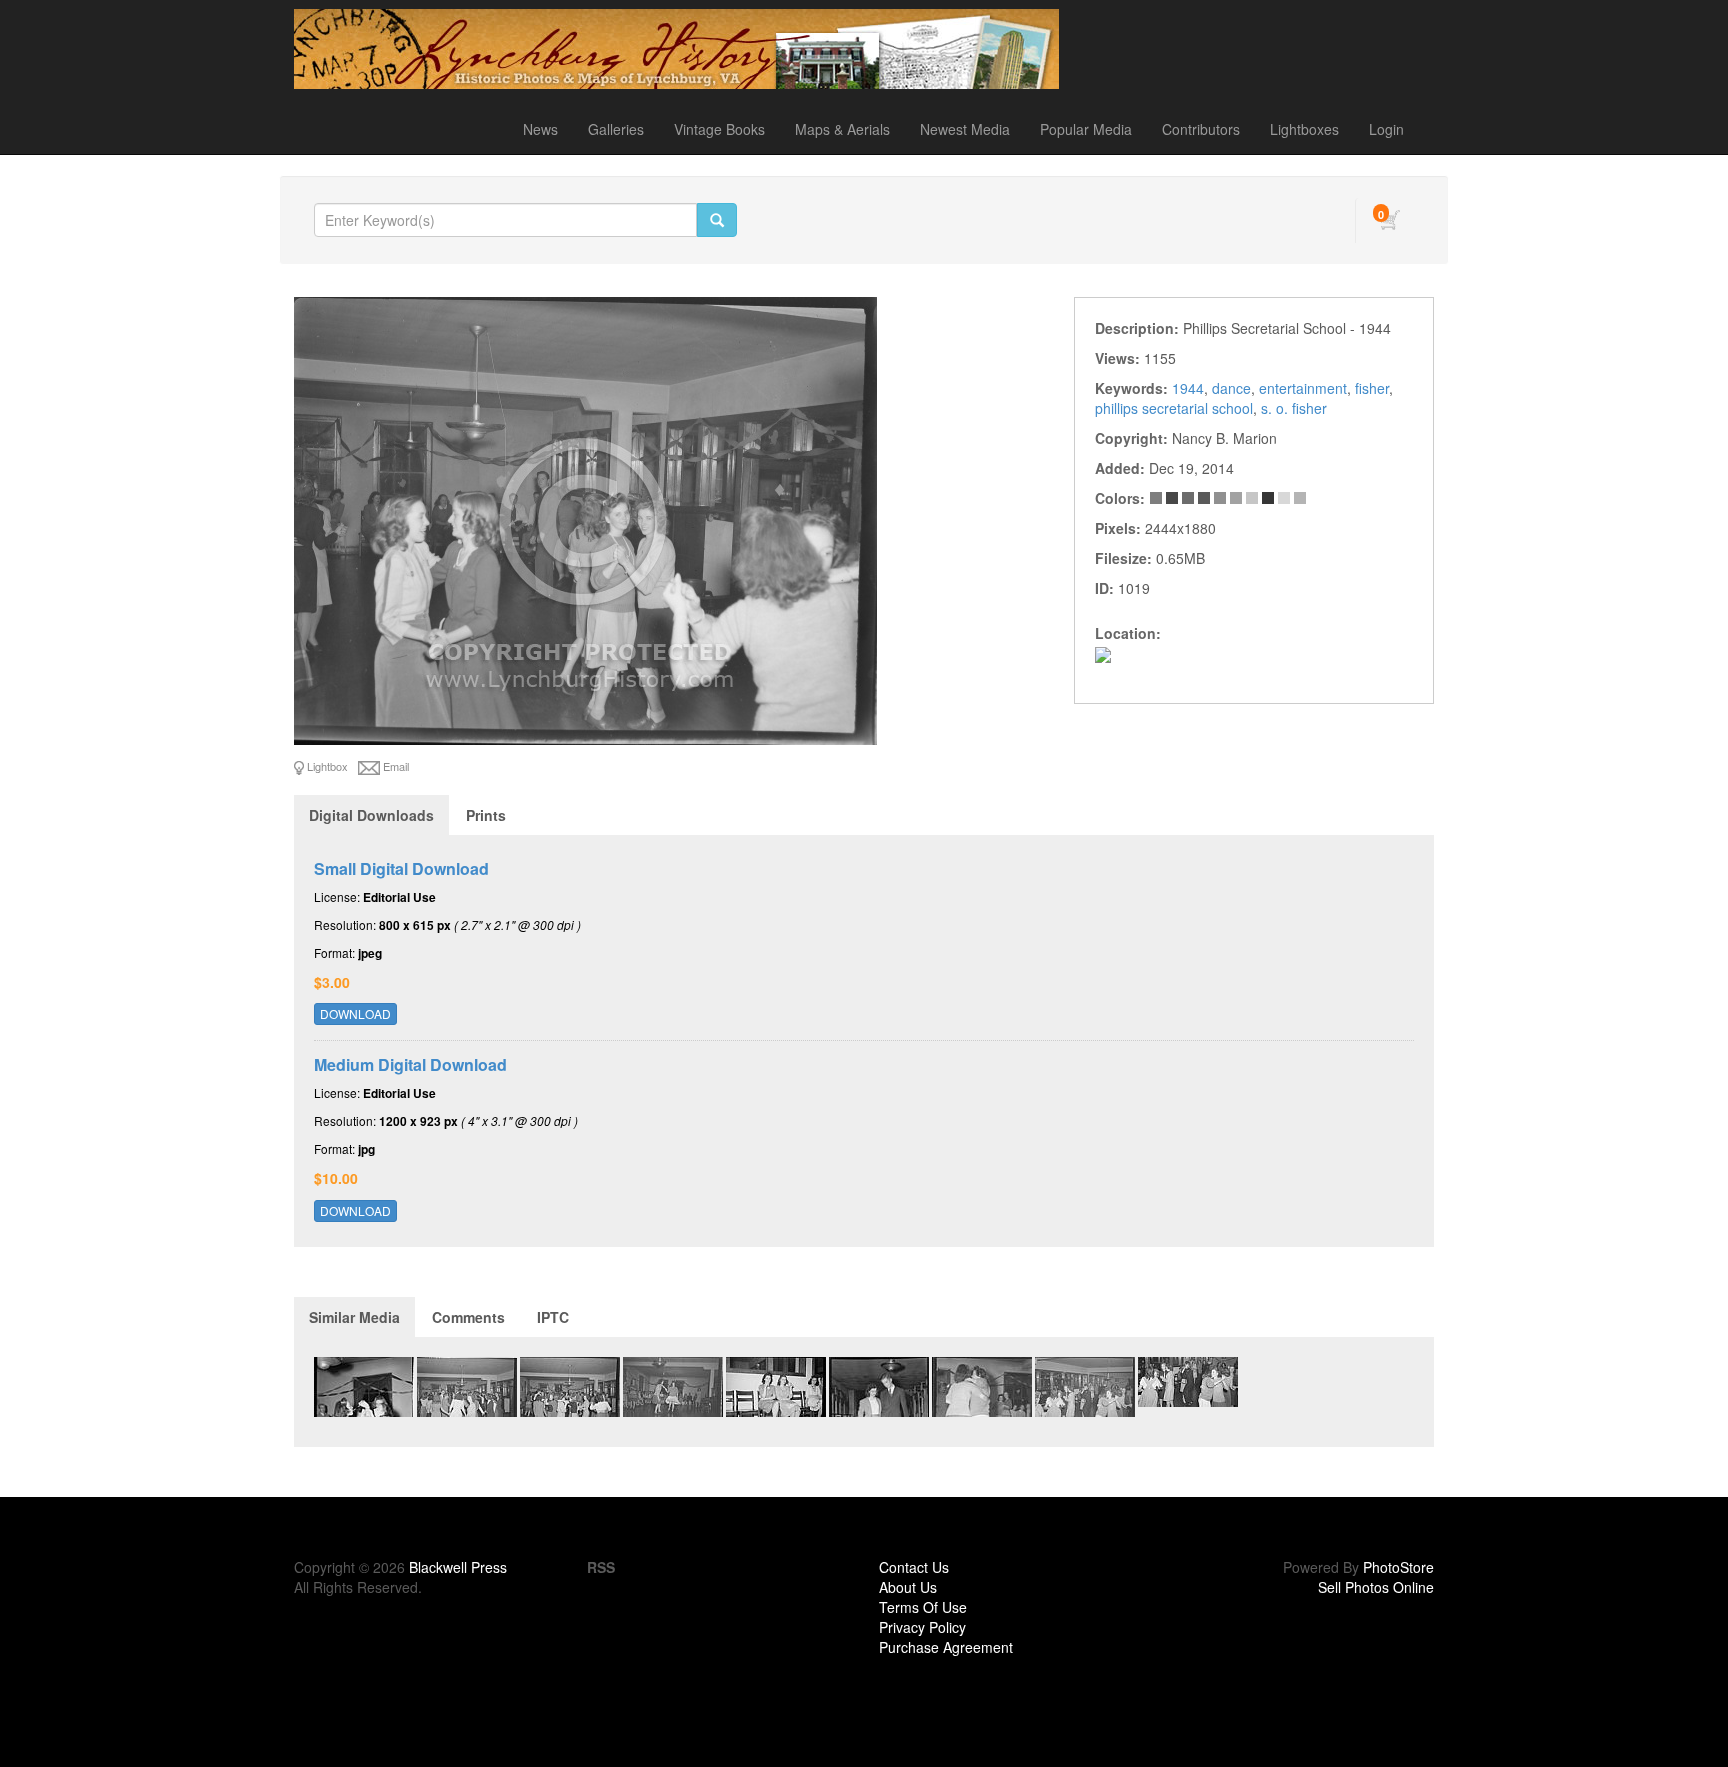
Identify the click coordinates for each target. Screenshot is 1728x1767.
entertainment (1303, 388)
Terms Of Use (923, 1607)
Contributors (1201, 129)
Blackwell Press (458, 1567)
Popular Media (1086, 129)
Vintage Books (719, 129)
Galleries (616, 129)
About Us (908, 1587)
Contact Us (914, 1567)
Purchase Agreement (946, 1647)
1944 (1188, 388)
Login (1386, 129)
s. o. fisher (1294, 408)
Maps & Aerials (842, 129)
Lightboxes (1304, 129)
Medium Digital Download (410, 1064)
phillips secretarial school (1174, 408)
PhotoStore (1398, 1567)
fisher (1372, 388)
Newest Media (965, 129)
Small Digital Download (401, 868)
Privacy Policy (922, 1627)
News (540, 129)
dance (1231, 388)
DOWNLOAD (355, 1013)
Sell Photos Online (1376, 1587)
